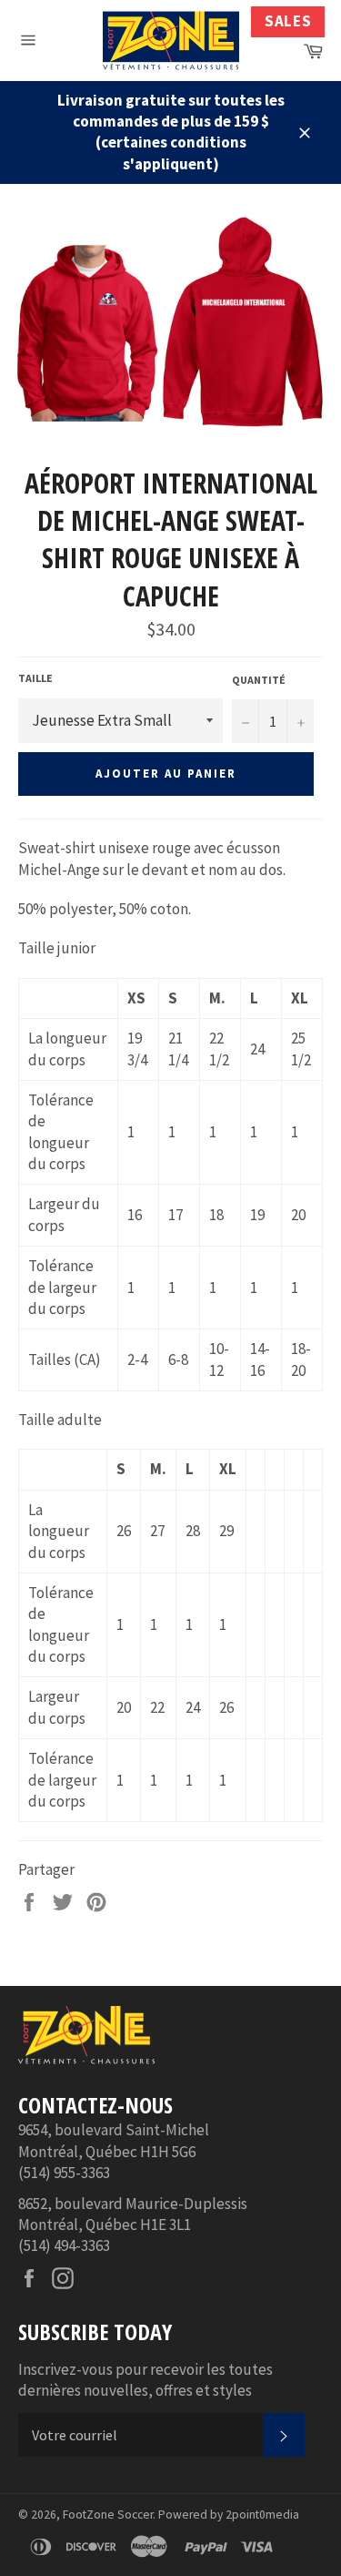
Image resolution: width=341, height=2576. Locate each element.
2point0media (262, 2515)
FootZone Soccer (108, 2515)
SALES (288, 21)
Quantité (259, 680)
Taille (35, 678)
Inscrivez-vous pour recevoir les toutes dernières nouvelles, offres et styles (145, 2380)
